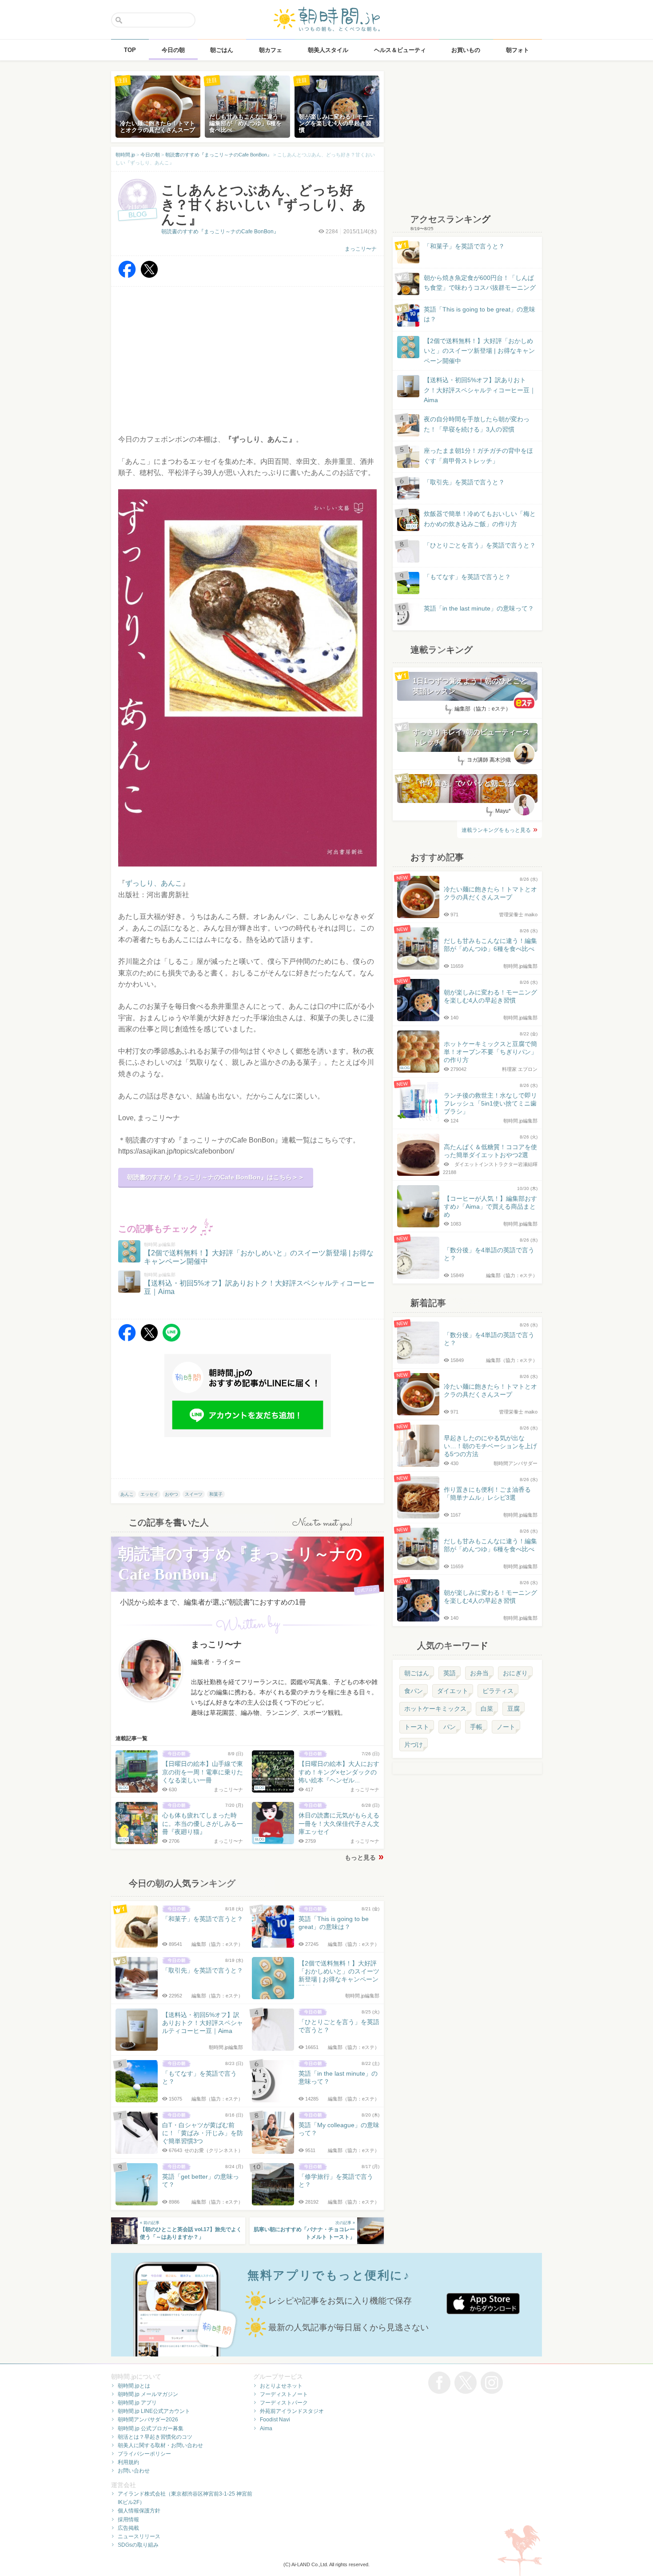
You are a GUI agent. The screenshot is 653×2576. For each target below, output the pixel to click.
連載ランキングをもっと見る (496, 830)
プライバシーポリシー (144, 2454)
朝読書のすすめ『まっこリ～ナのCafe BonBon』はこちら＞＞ (216, 1177)
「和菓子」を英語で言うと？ (464, 246)
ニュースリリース (139, 2536)
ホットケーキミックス (435, 1709)
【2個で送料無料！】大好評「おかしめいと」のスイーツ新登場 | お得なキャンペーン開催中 (479, 351)
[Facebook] (127, 276)
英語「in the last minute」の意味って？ (479, 608)
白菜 (487, 1709)
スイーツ (194, 1494)
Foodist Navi (275, 2420)
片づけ (414, 1745)
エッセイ (149, 1494)
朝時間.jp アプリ (137, 2403)
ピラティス (498, 1691)
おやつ (171, 1494)
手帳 (476, 1727)
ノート (506, 1727)
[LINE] (171, 1339)
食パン (414, 1691)
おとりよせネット (281, 2386)
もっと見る (360, 1857)
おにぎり (515, 1673)
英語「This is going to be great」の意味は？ (480, 314)
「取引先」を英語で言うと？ (464, 482)
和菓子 (216, 1494)
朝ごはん (417, 1673)
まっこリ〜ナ (361, 249)
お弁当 (479, 1673)
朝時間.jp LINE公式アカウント (154, 2411)
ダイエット (453, 1691)
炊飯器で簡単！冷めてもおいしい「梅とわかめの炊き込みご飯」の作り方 (471, 519)
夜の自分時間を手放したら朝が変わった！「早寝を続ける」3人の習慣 (477, 424)
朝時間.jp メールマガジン (148, 2394)
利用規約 (128, 2462)
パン (450, 1727)
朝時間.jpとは (134, 2386)
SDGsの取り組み (138, 2545)
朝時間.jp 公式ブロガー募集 (151, 2428)
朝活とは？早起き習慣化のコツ (155, 2437)
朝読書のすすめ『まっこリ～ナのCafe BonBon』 (220, 232)
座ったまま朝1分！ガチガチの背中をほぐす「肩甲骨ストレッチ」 (478, 455)
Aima (266, 2428)
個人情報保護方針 (139, 2511)
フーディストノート (284, 2394)
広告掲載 (128, 2528)
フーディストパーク (284, 2403)
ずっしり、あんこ (154, 883)
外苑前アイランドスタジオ (292, 2411)
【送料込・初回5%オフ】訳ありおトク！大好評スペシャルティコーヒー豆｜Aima (480, 390)
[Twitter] (149, 276)
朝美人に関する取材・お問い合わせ (160, 2445)
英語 (450, 1673)
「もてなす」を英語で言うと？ (467, 577)
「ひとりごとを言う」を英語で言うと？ (480, 545)
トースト (417, 1727)
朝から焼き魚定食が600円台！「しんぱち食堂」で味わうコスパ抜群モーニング (480, 283)
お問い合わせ (134, 2471)
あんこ (127, 1494)
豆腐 (514, 1709)
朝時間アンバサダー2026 (148, 2420)
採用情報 (128, 2520)
